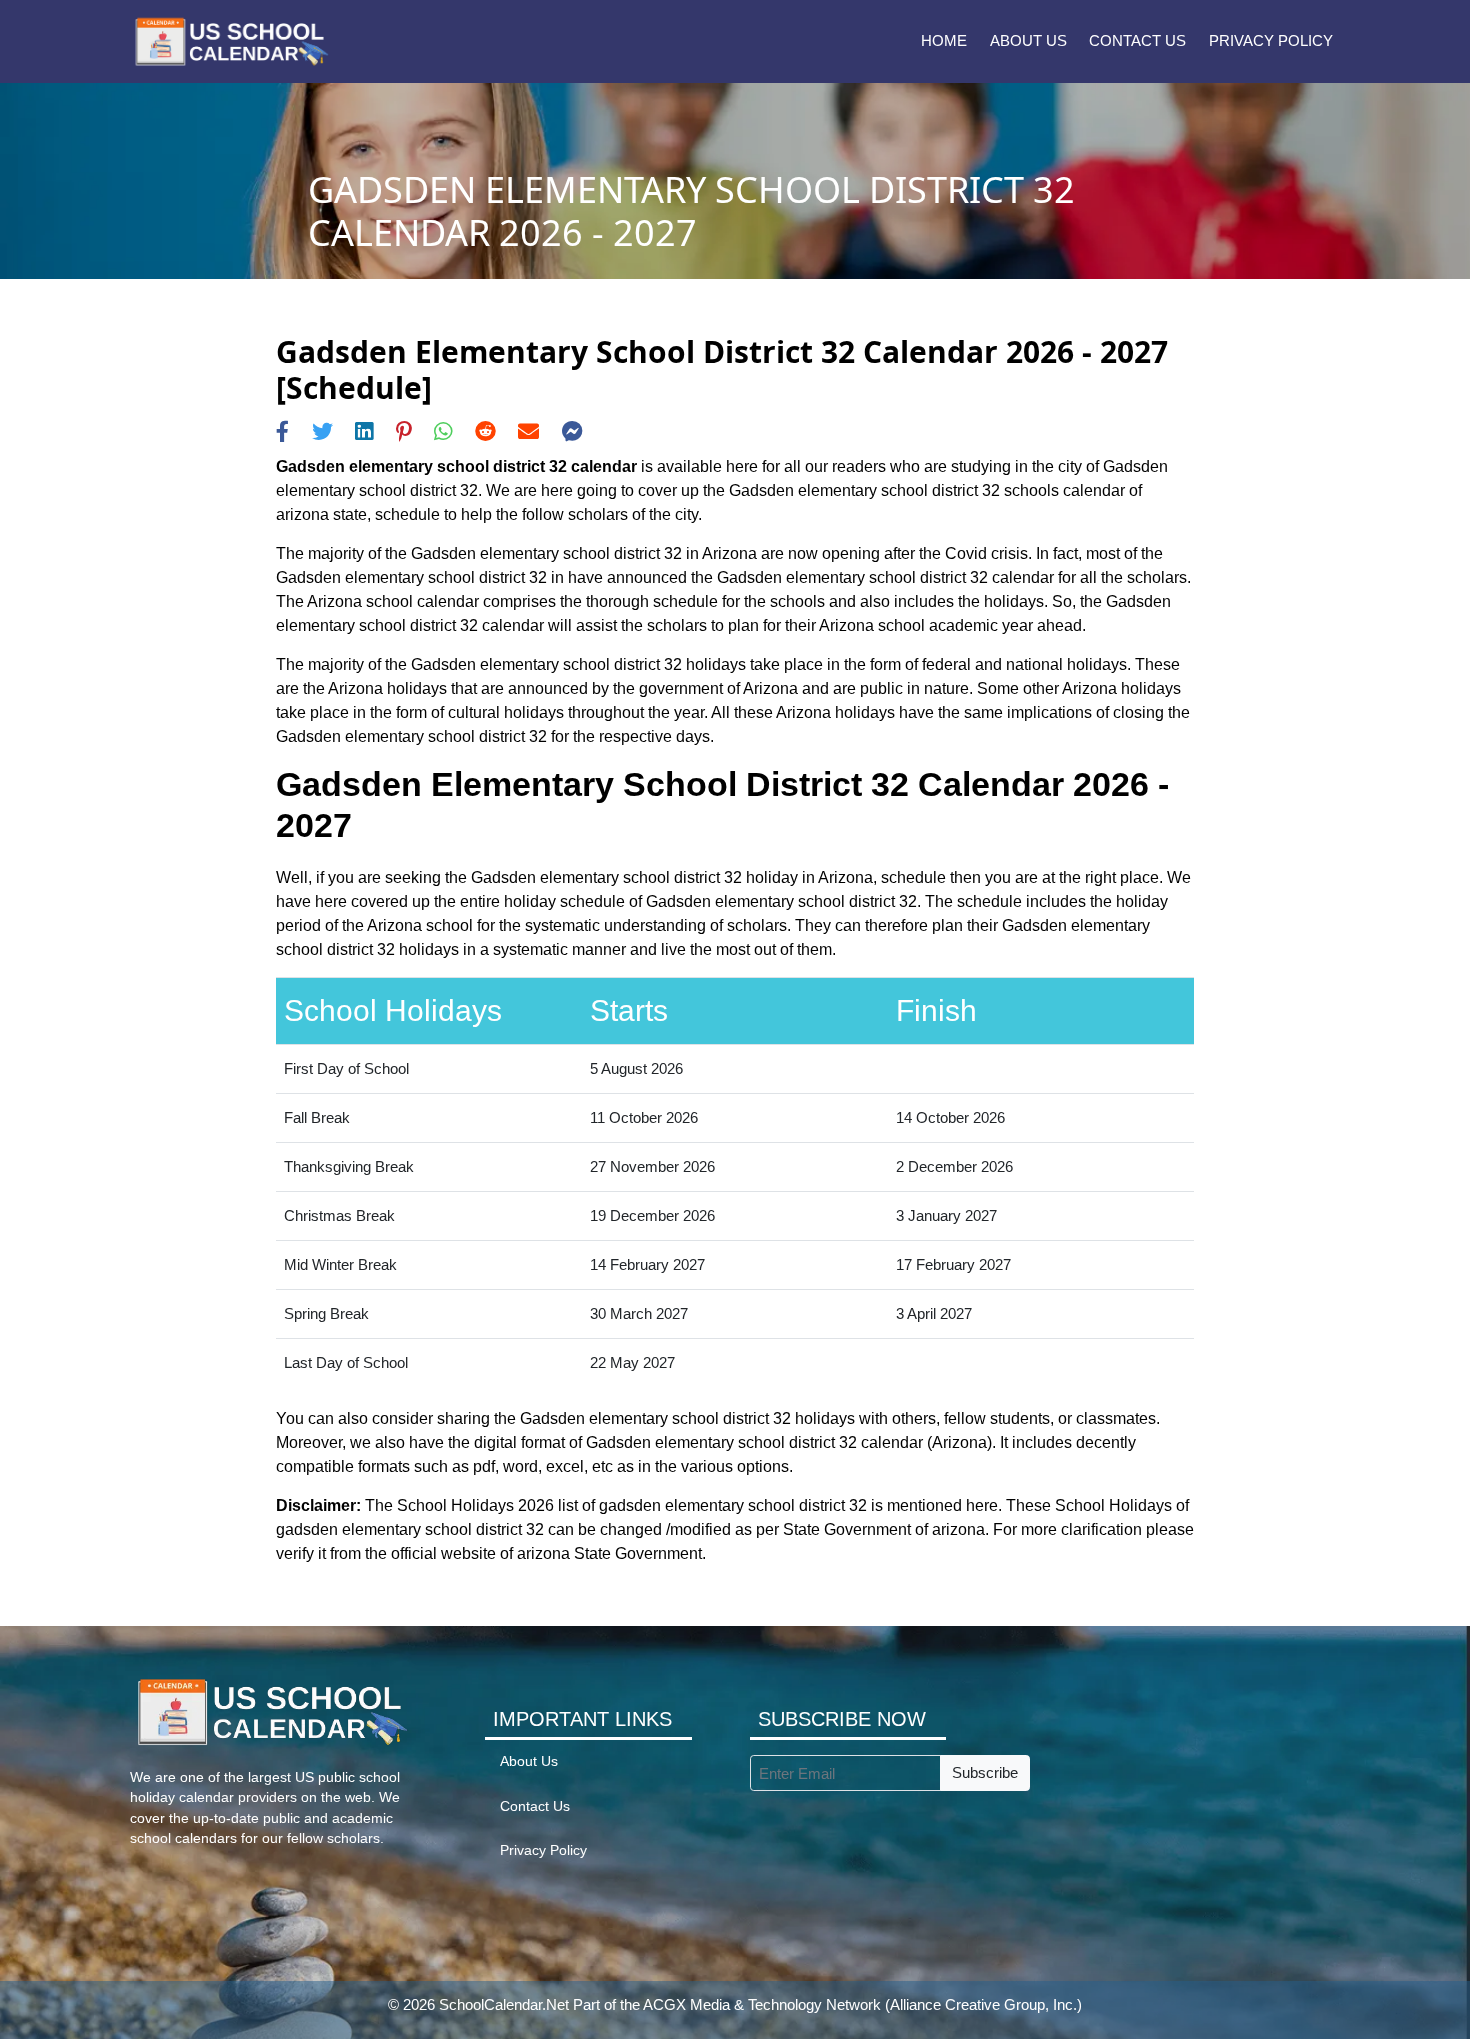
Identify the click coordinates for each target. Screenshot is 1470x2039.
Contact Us (1137, 40)
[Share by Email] (528, 431)
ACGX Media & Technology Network (762, 2004)
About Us (1028, 40)
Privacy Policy (1271, 40)
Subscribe (985, 1772)
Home (944, 40)
